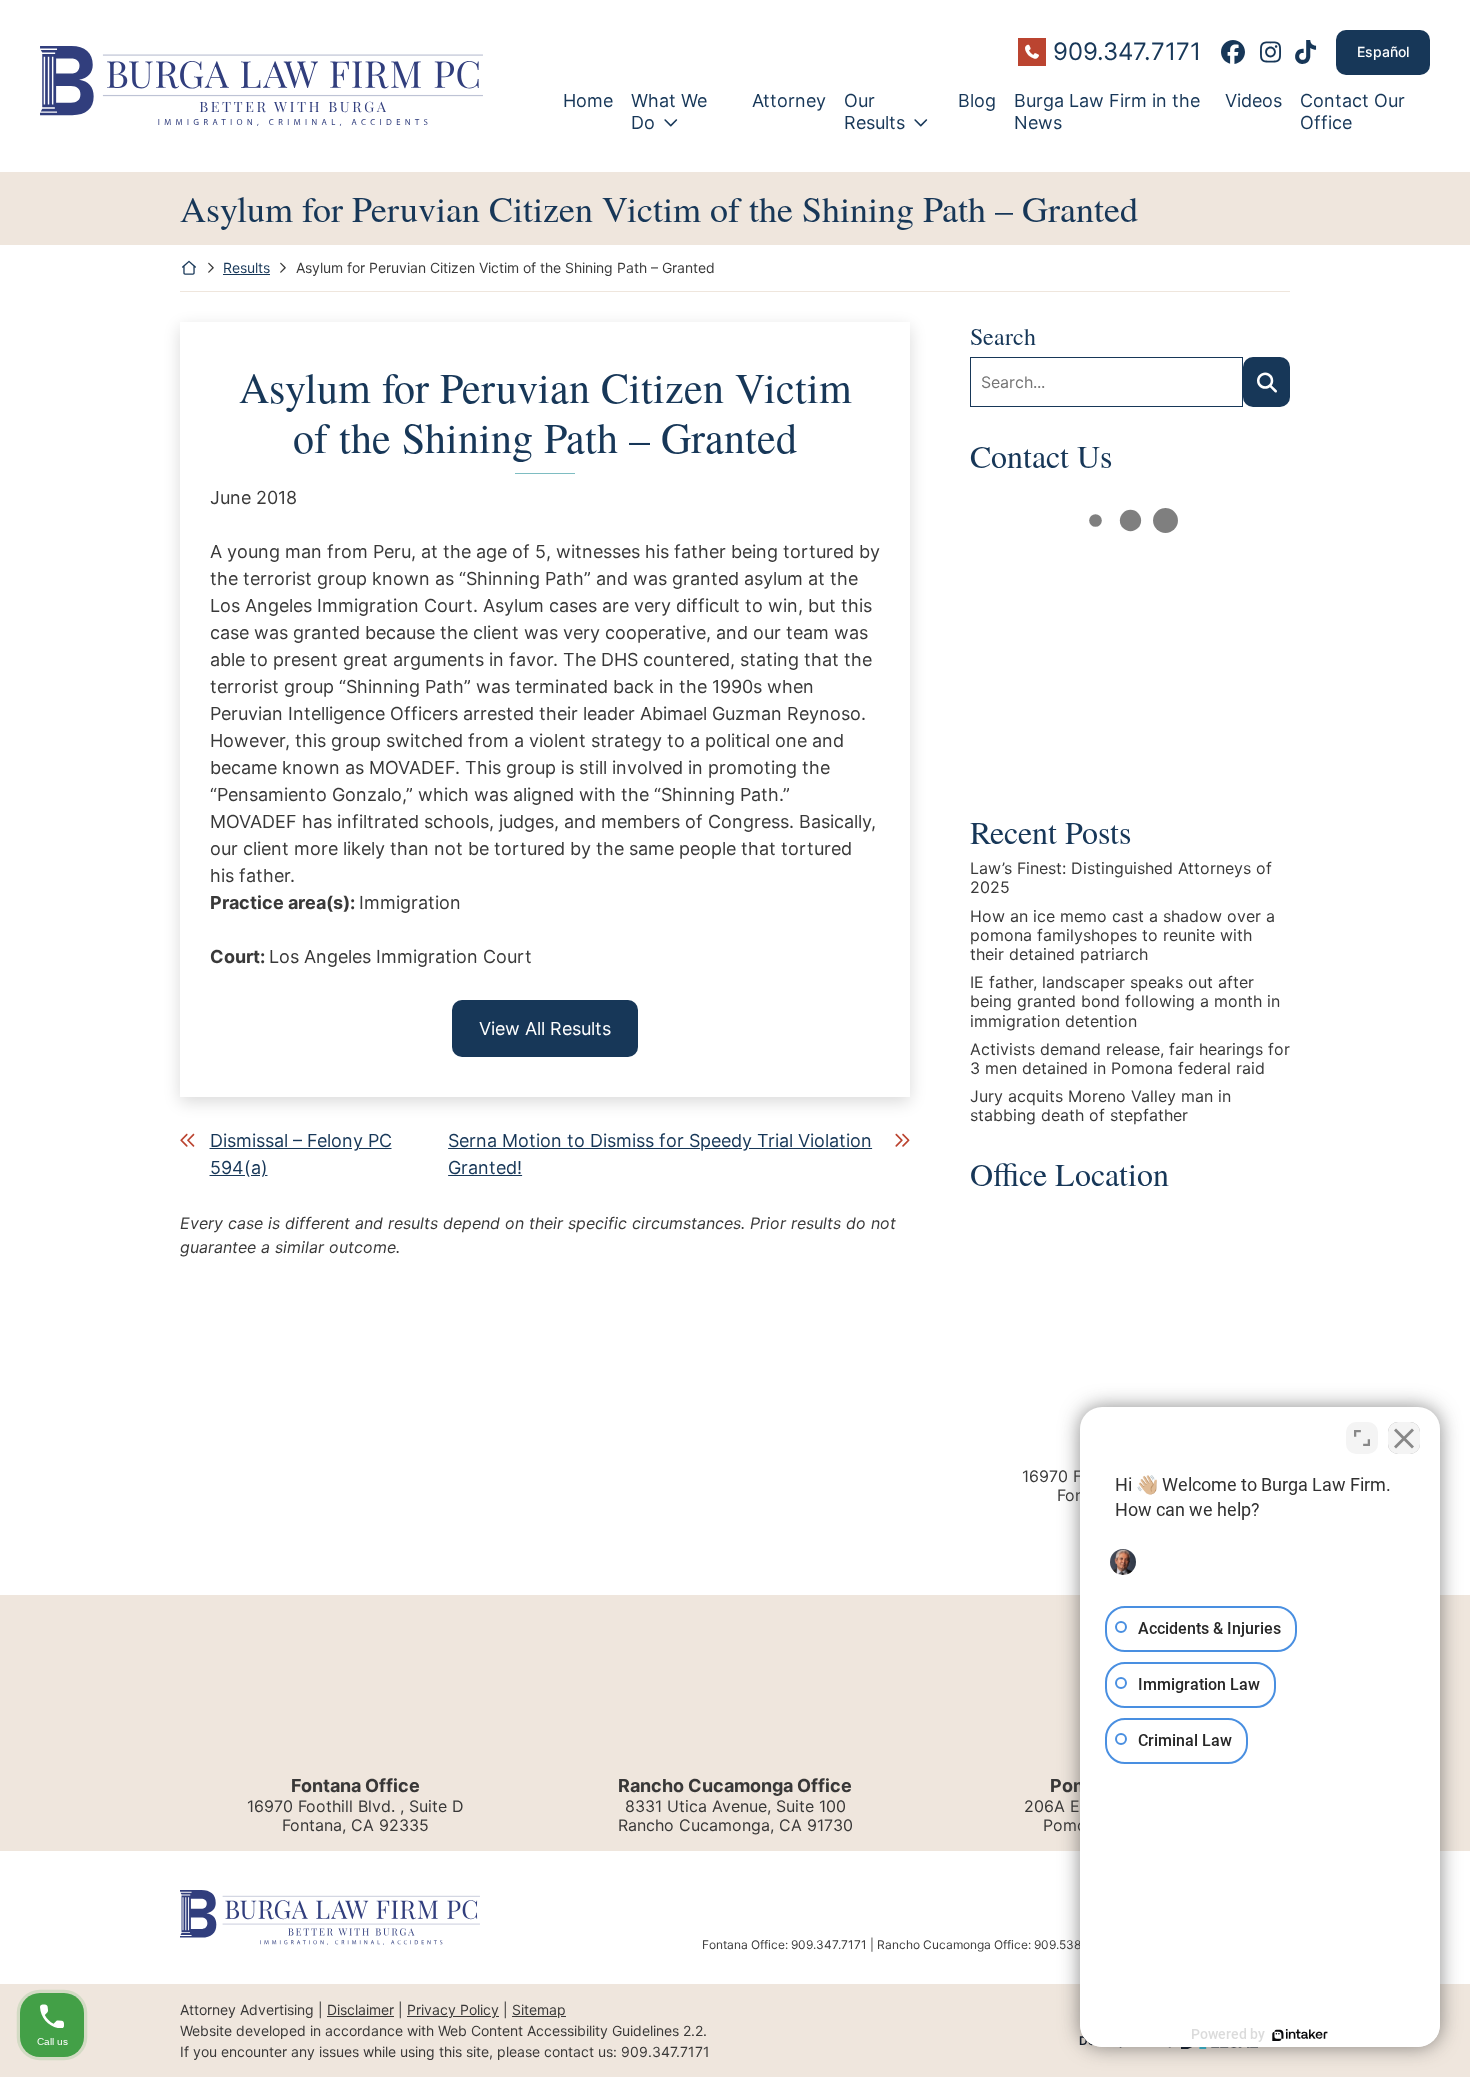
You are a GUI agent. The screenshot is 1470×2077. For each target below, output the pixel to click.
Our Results (874, 111)
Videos (1253, 100)
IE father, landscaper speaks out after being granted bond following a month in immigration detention (1125, 1001)
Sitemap (539, 2009)
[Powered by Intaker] (1300, 2035)
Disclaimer (360, 2009)
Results (246, 267)
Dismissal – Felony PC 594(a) (301, 1154)
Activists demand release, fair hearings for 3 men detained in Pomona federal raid (1130, 1059)
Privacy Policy (453, 2009)
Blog (977, 100)
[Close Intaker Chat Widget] (1404, 1438)
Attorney (789, 100)
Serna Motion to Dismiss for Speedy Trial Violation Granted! (660, 1154)
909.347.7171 (1127, 52)
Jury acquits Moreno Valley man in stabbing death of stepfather (1100, 1106)
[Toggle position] (1362, 1438)
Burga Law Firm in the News (1107, 111)
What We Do (669, 111)
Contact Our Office (1352, 111)
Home (588, 100)
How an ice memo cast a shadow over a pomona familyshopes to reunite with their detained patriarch (1122, 935)
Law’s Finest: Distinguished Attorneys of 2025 (1121, 878)
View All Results (545, 1028)
